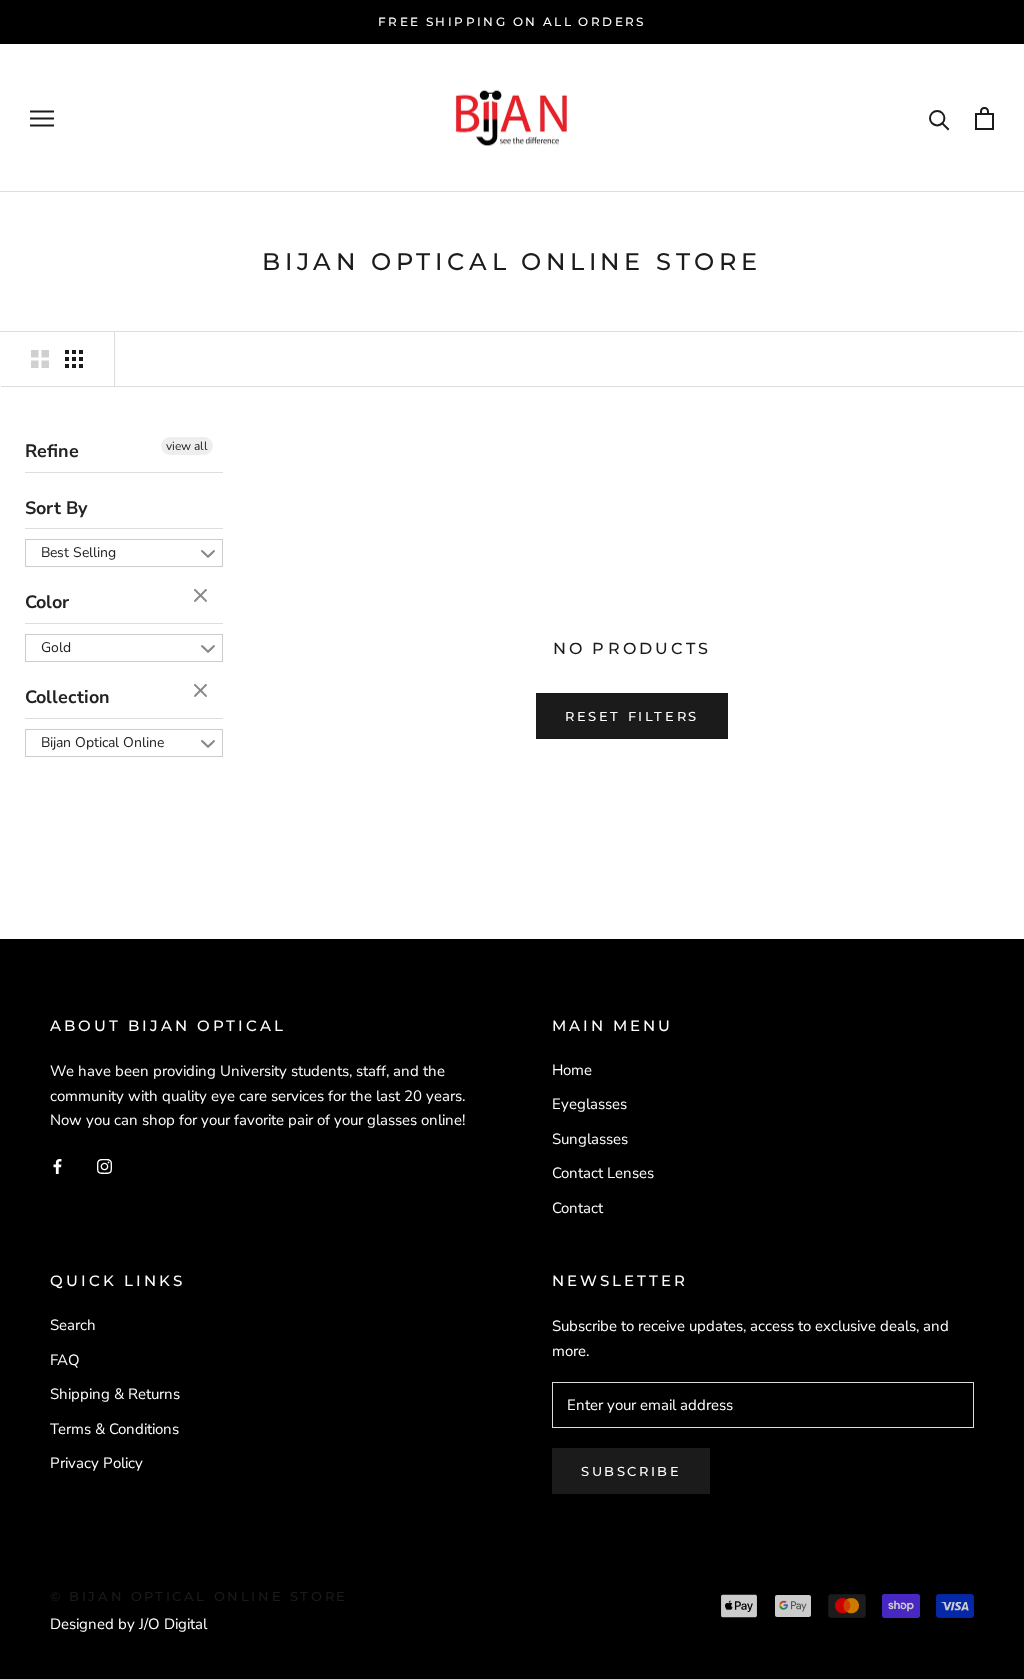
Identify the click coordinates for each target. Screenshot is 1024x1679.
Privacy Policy (96, 1463)
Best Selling (78, 552)
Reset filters (632, 716)
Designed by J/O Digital (128, 1624)
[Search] (939, 118)
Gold (56, 647)
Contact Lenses (603, 1173)
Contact (577, 1208)
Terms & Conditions (114, 1429)
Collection (67, 697)
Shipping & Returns (115, 1394)
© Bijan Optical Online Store (199, 1596)
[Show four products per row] (74, 359)
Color (47, 602)
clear (203, 597)
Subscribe (631, 1471)
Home (572, 1070)
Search (73, 1325)
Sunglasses (590, 1139)
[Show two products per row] (40, 359)
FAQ (65, 1360)
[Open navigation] (42, 118)
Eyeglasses (589, 1104)
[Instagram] (104, 1165)
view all (187, 446)
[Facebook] (57, 1165)
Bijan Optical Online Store (102, 745)
